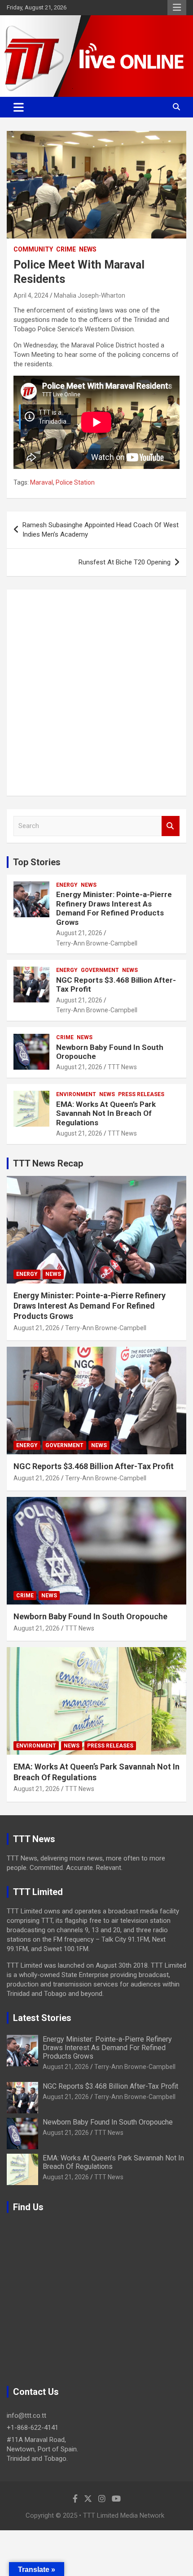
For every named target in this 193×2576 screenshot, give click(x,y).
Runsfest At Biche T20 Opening (125, 562)
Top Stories (37, 862)
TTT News (122, 1067)
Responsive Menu (177, 8)
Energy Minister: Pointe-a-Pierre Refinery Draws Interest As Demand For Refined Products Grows (114, 908)
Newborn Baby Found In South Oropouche (90, 1616)
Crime (66, 249)
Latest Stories (42, 2018)
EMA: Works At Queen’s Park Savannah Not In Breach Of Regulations (106, 1113)
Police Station (75, 482)
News (88, 249)
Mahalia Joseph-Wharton (90, 295)
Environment (76, 1094)
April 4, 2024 (31, 295)
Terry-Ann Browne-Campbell (97, 943)
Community (33, 249)
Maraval (42, 482)
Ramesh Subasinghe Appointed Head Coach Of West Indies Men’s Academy (101, 530)
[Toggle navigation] (19, 107)
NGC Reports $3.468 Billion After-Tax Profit (94, 1466)
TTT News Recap (48, 1163)
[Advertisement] (96, 693)
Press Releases (141, 1094)
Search (171, 826)
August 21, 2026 (79, 933)
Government (100, 970)
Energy (67, 885)
